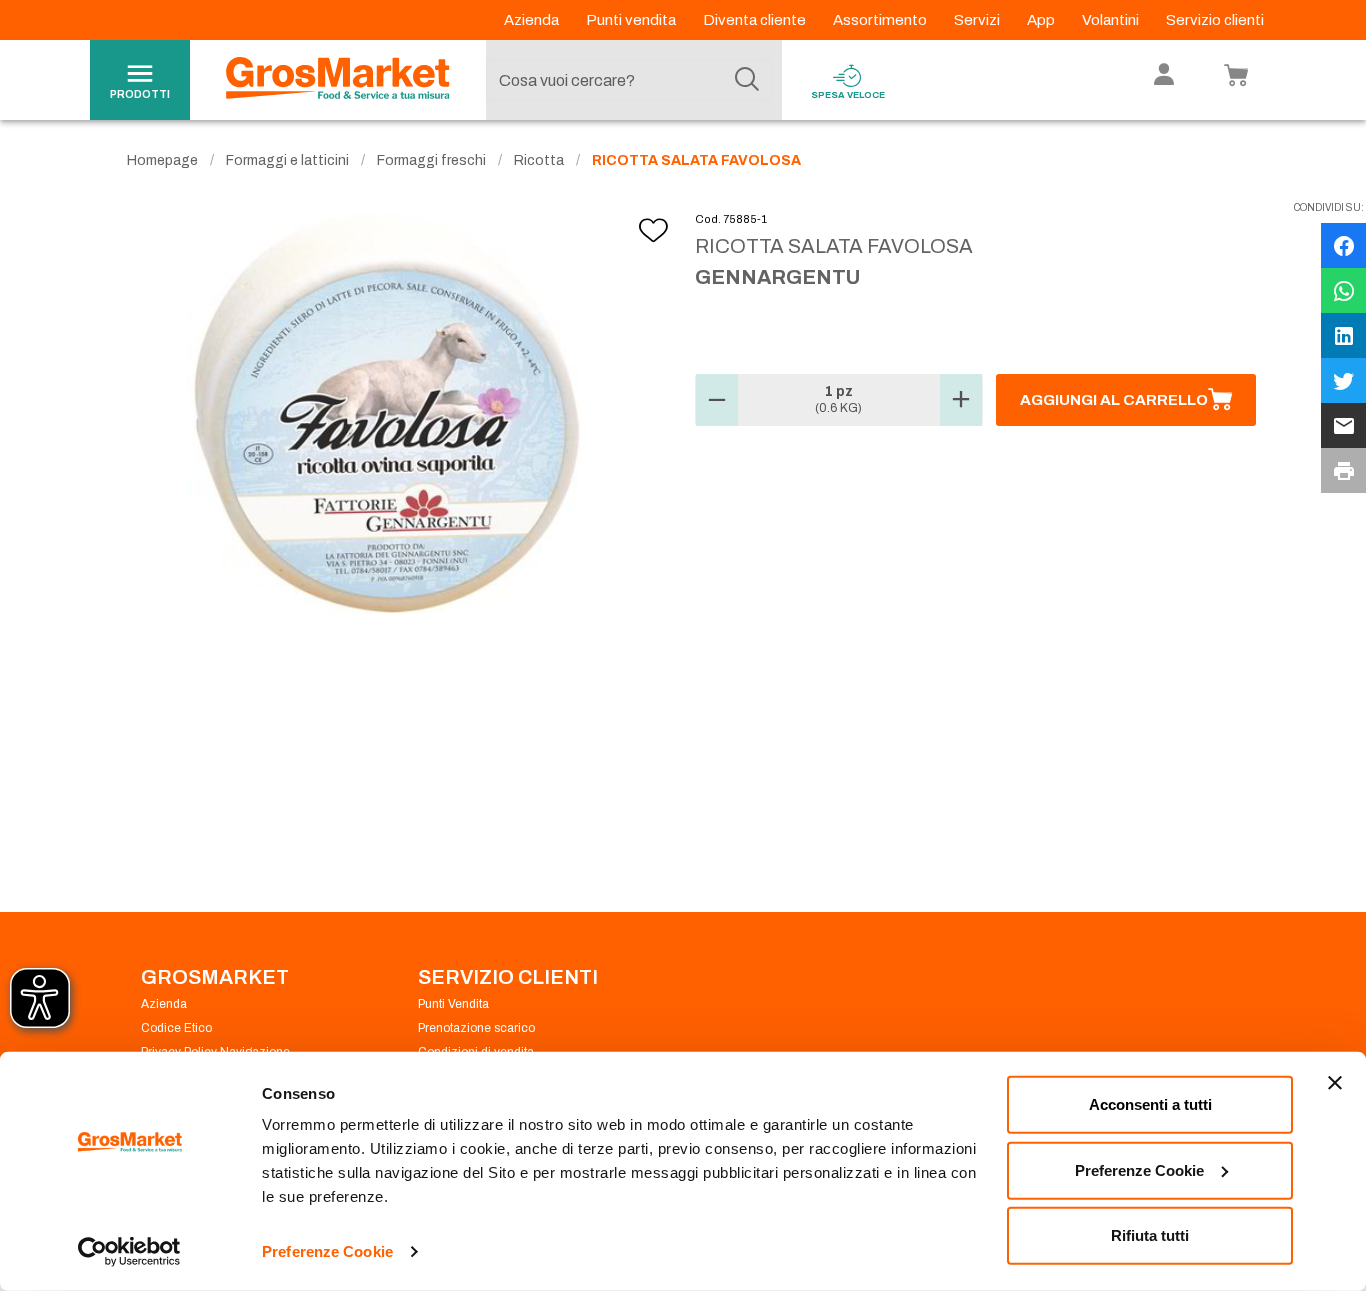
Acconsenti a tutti (1150, 1104)
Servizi (978, 20)
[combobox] (629, 80)
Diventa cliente (756, 20)
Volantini (1112, 20)
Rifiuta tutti (1150, 1235)
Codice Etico (176, 1028)
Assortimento (881, 20)
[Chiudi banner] (1335, 1083)
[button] (717, 400)
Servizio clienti (1215, 20)
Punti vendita (632, 20)
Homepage (162, 160)
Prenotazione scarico (476, 1028)
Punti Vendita (453, 1004)
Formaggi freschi (431, 160)
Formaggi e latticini (287, 160)
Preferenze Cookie (327, 1251)
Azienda (533, 20)
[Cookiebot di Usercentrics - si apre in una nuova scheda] (129, 1252)
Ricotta (539, 160)
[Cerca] (747, 80)
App (1042, 20)
